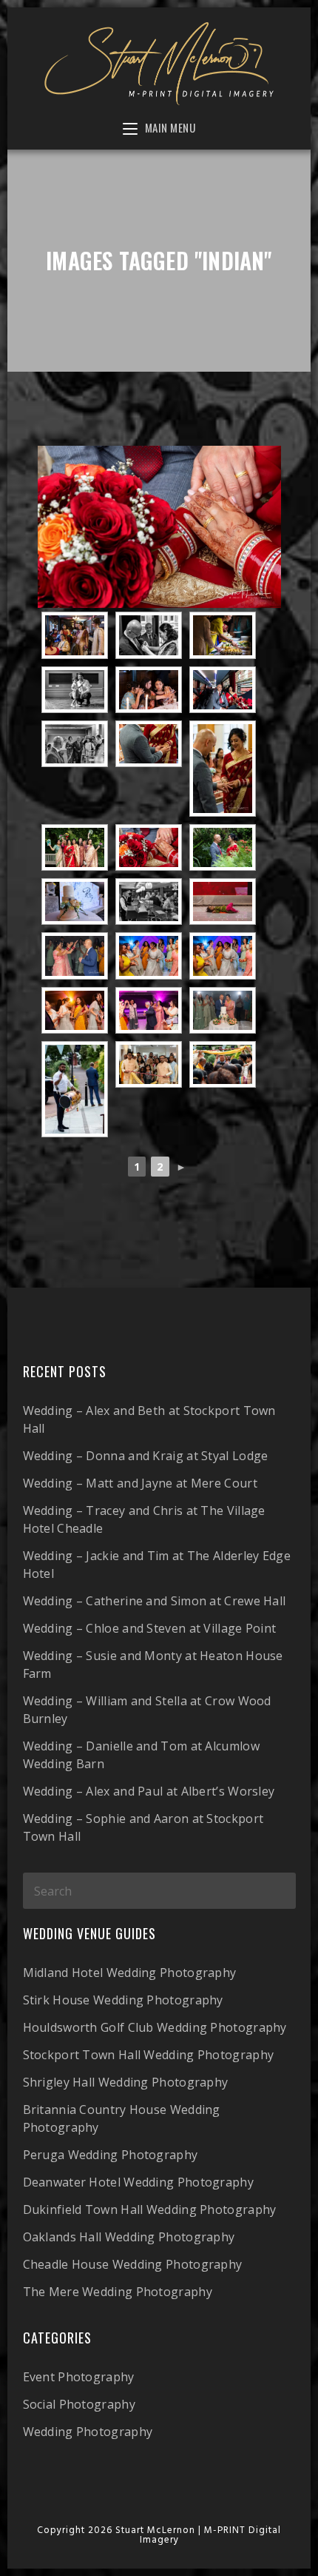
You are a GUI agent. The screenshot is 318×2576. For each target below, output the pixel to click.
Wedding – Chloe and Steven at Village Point (150, 1628)
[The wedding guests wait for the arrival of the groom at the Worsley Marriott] (149, 1064)
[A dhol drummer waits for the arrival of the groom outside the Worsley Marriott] (75, 1089)
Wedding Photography (88, 2432)
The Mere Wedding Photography (118, 2292)
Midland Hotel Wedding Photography (130, 1973)
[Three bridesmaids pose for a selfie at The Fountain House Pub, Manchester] (149, 690)
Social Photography (79, 2404)
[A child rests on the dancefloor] (223, 901)
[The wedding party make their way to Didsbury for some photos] (223, 690)
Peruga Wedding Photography (111, 2155)
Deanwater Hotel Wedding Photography (139, 2182)
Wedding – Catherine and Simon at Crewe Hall (155, 1601)
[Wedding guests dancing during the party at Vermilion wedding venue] (75, 1010)
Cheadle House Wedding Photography (133, 2264)
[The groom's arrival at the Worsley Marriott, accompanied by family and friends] (223, 1064)
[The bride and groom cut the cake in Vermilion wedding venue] (223, 1010)
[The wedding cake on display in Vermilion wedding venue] (75, 901)
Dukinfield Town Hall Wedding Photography (150, 2209)
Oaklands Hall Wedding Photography (129, 2237)
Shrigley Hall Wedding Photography (126, 2082)
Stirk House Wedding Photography (123, 2000)
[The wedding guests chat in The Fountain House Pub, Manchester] (75, 635)
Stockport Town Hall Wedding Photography (149, 2055)
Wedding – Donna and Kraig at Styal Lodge (146, 1456)
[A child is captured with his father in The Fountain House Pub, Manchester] (75, 690)
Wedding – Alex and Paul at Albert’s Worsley (149, 1791)
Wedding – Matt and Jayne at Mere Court (140, 1483)
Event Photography (79, 2377)
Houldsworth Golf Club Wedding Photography (155, 2027)
